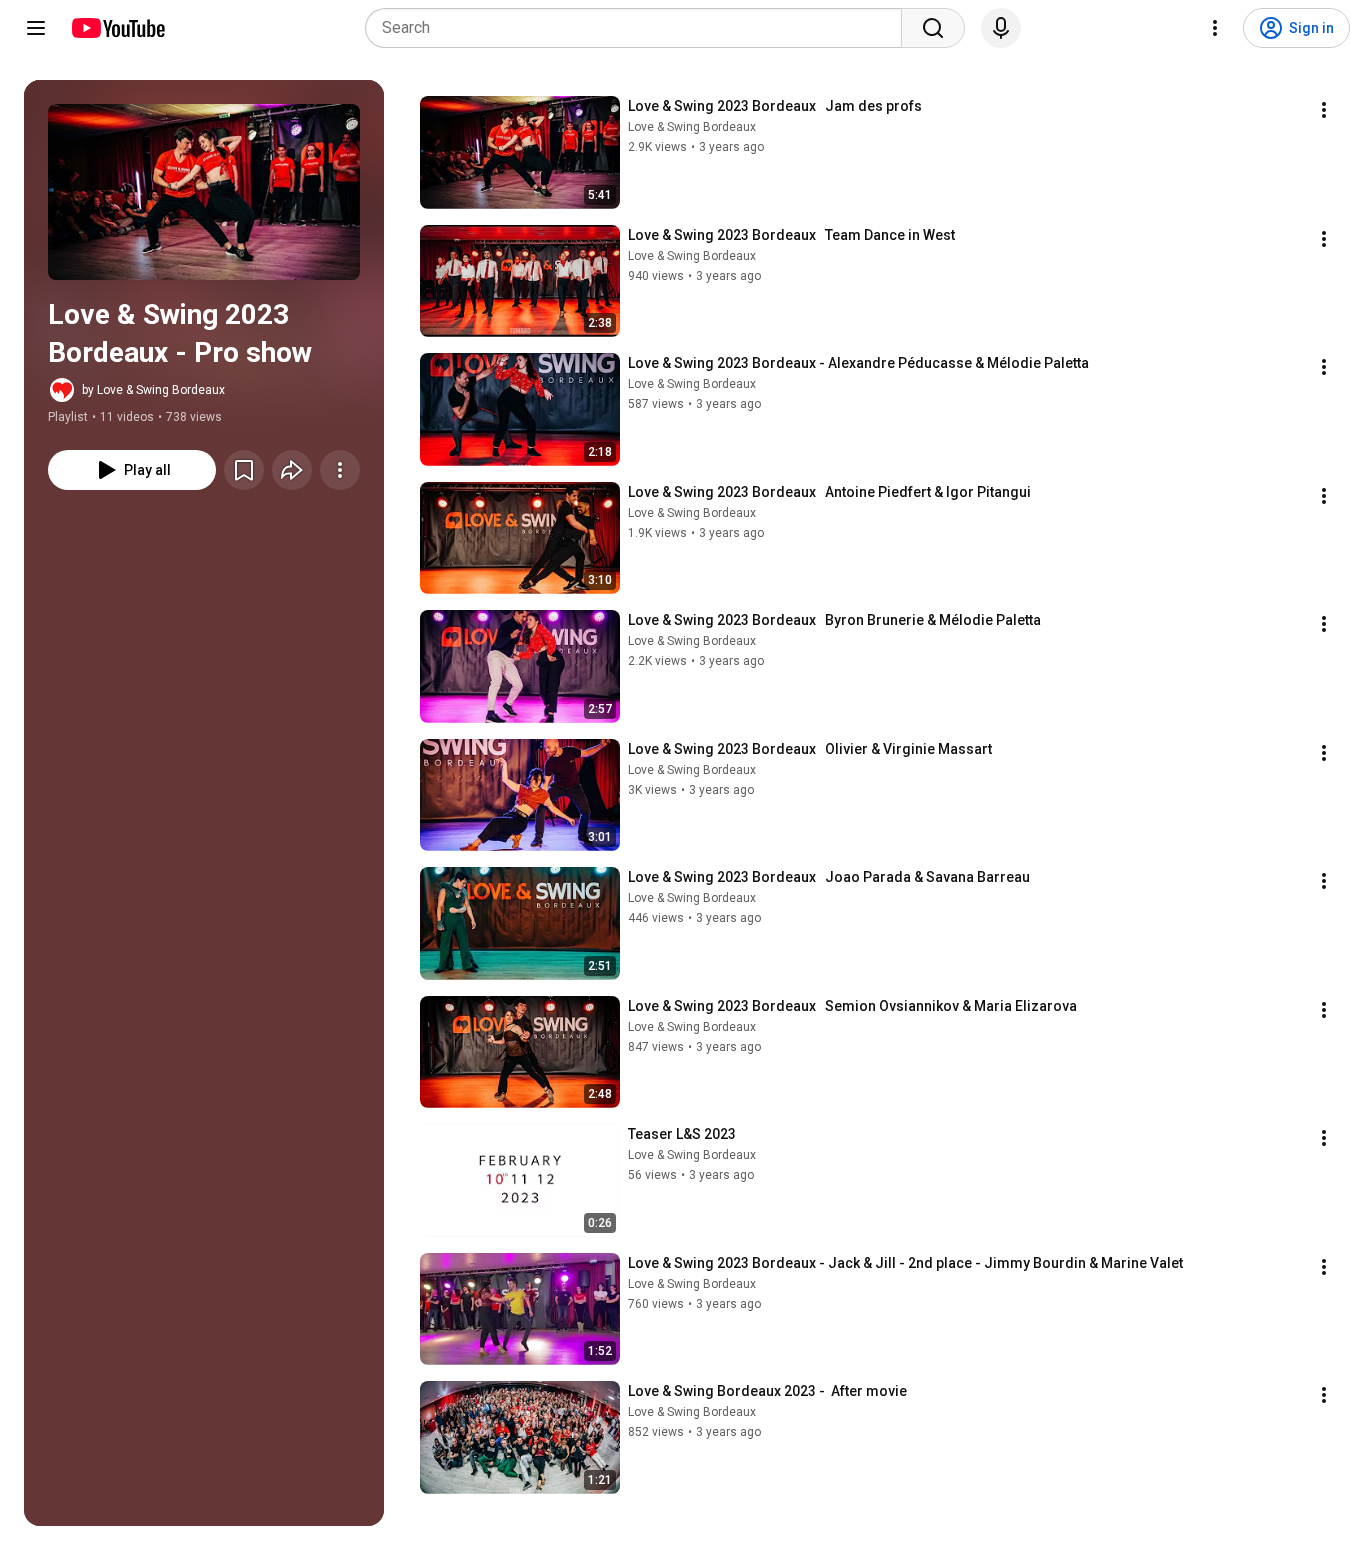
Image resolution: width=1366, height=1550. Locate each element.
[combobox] (639, 28)
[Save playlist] (244, 470)
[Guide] (36, 28)
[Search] (933, 28)
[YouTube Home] (117, 28)
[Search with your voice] (1001, 28)
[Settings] (1215, 28)
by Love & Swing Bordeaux (153, 390)
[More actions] (340, 470)
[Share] (292, 470)
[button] (204, 192)
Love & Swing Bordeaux (692, 127)
